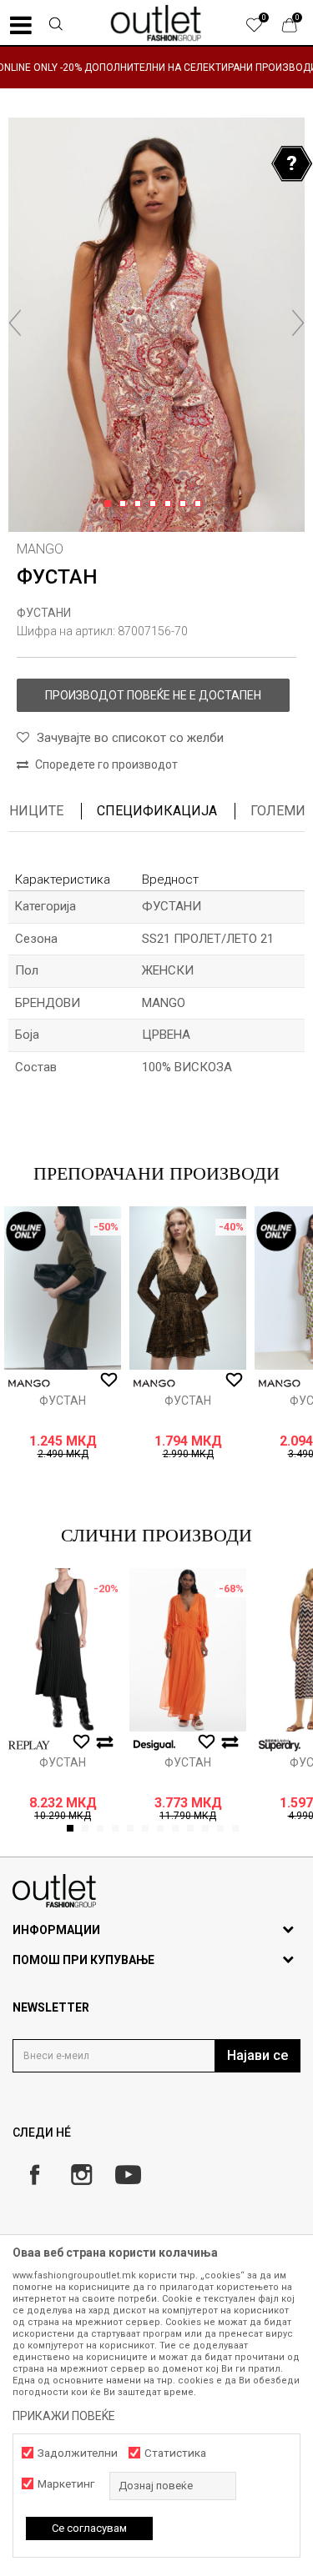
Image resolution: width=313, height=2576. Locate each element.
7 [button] (201, 504)
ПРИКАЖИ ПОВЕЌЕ (64, 2416)
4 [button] (156, 504)
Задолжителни (78, 2453)
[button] (55, 26)
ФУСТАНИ (44, 613)
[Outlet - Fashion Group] (157, 23)
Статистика (175, 2453)
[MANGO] (29, 1383)
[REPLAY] (29, 1745)
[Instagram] (81, 2175)
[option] (156, 67)
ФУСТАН (63, 1401)
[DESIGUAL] (154, 1745)
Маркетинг (66, 2484)
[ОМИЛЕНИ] (263, 29)
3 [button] (141, 504)
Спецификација (157, 811)
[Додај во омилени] (109, 1381)
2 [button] (126, 504)
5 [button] (171, 504)
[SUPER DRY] (280, 1745)
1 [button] (111, 504)
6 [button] (186, 504)
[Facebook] (35, 2175)
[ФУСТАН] (63, 1288)
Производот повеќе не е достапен (153, 695)
